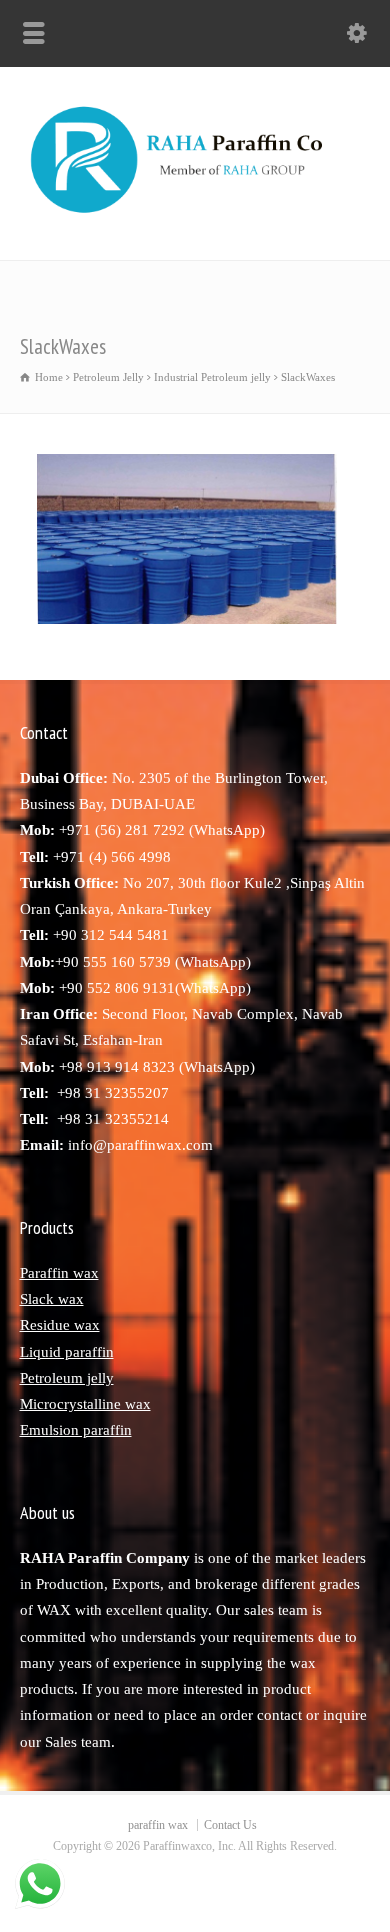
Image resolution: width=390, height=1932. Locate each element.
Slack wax (52, 1299)
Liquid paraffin (67, 1352)
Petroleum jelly (67, 1378)
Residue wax (60, 1325)
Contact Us (230, 1825)
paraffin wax (158, 1825)
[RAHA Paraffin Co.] (195, 217)
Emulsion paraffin (76, 1430)
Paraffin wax (59, 1273)
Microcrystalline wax (85, 1404)
